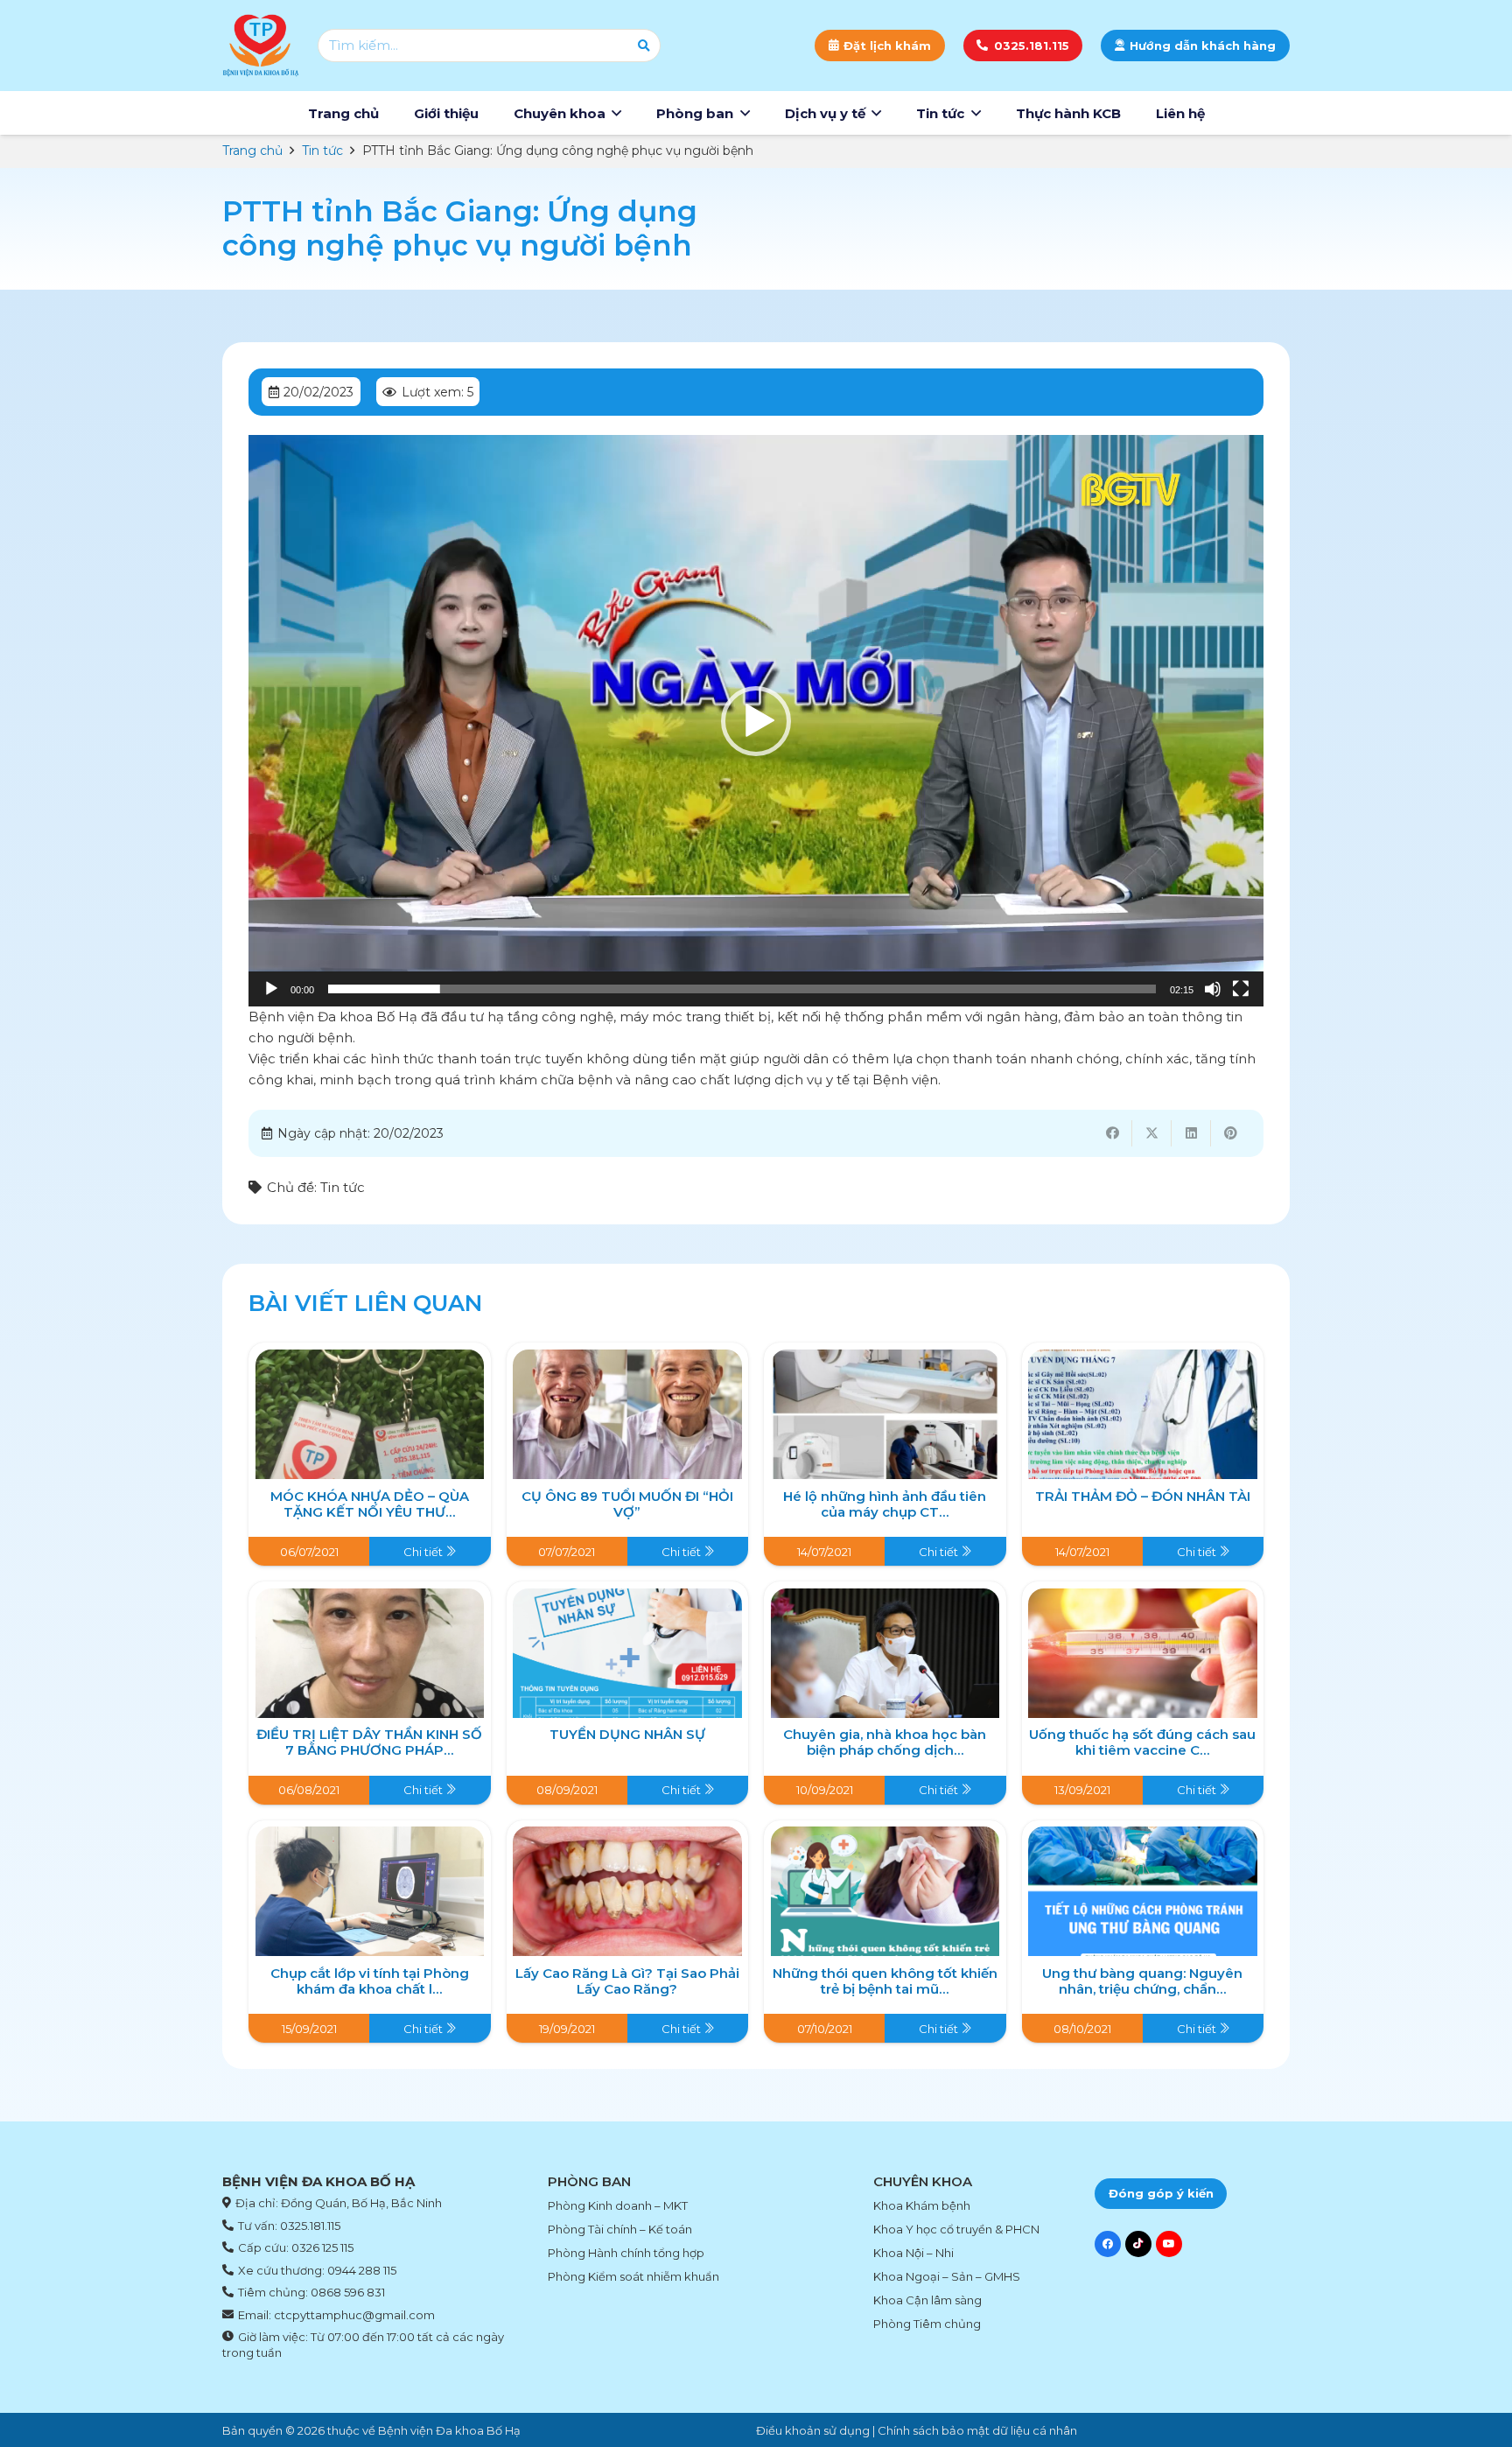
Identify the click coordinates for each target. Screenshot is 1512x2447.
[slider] (742, 989)
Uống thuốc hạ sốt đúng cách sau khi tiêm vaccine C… (1142, 1742)
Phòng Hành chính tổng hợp (626, 2253)
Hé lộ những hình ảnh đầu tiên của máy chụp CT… (885, 1504)
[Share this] (1113, 1133)
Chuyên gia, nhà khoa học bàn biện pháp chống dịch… (885, 1742)
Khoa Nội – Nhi (913, 2253)
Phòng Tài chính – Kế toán (620, 2229)
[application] (756, 721)
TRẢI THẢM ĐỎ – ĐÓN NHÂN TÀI (1143, 1496)
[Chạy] (271, 989)
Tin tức (343, 1187)
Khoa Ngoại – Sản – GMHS (947, 2276)
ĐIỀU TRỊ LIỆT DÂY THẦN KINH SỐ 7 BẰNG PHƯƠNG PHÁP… (369, 1742)
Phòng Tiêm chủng (927, 2324)
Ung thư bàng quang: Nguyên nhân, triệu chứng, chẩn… (1142, 1981)
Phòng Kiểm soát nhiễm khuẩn (633, 2276)
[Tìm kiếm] (644, 46)
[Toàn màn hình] (1241, 989)
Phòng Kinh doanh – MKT (618, 2205)
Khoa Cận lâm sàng (927, 2300)
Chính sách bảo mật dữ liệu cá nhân (977, 2430)
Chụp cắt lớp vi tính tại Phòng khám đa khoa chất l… (370, 1981)
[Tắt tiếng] (1213, 989)
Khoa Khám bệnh (922, 2205)
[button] (616, 113)
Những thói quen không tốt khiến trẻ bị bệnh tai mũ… (885, 1981)
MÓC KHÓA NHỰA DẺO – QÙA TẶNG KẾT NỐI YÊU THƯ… (370, 1504)
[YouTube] (1169, 2244)
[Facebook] (1108, 2244)
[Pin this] (1231, 1133)
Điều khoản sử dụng (813, 2430)
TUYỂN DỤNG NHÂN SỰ (627, 1734)
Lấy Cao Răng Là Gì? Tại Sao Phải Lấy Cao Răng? (627, 1981)
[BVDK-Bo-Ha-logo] (261, 46)
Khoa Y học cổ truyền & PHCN (956, 2229)
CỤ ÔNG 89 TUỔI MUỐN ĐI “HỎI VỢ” (627, 1504)
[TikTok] (1138, 2244)
